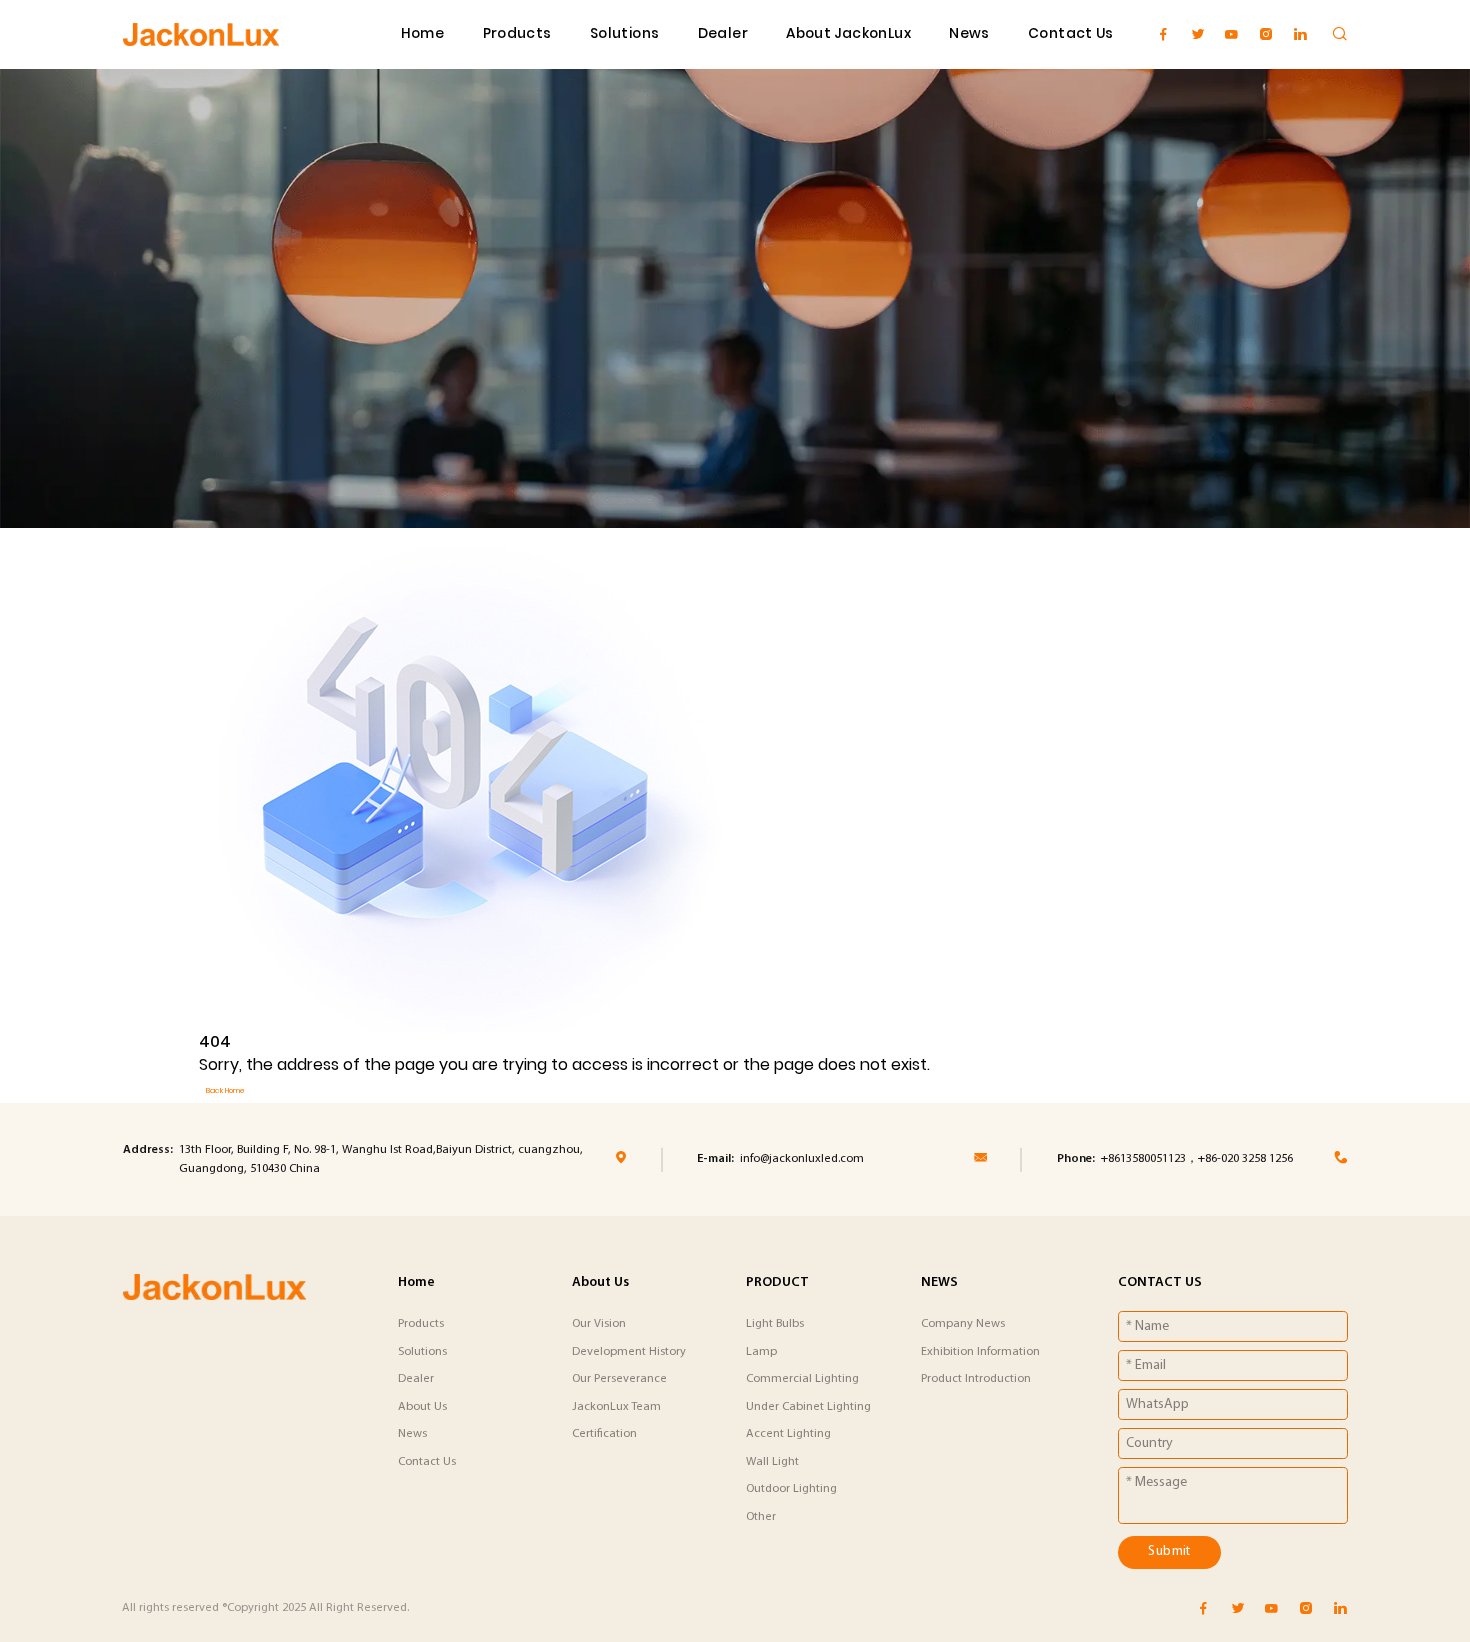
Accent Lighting (788, 1434)
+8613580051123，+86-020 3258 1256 (1197, 1159)
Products (517, 33)
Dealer (723, 33)
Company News (963, 1324)
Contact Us (1071, 33)
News (969, 33)
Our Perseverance (619, 1379)
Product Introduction (976, 1379)
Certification (604, 1434)
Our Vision (599, 1324)
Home (423, 33)
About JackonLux (848, 33)
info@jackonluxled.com (802, 1159)
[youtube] (1231, 34)
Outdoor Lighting (791, 1489)
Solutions (624, 33)
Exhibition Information (980, 1352)
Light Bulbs (775, 1324)
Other (761, 1517)
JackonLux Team (616, 1407)
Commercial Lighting (802, 1379)
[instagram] (1265, 34)
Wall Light (772, 1462)
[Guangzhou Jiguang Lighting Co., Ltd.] (201, 34)
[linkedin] (1300, 34)
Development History (629, 1352)
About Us (422, 1407)
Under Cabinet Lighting (808, 1407)
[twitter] (1197, 34)
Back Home (225, 1090)
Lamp (761, 1352)
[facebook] (1163, 34)
